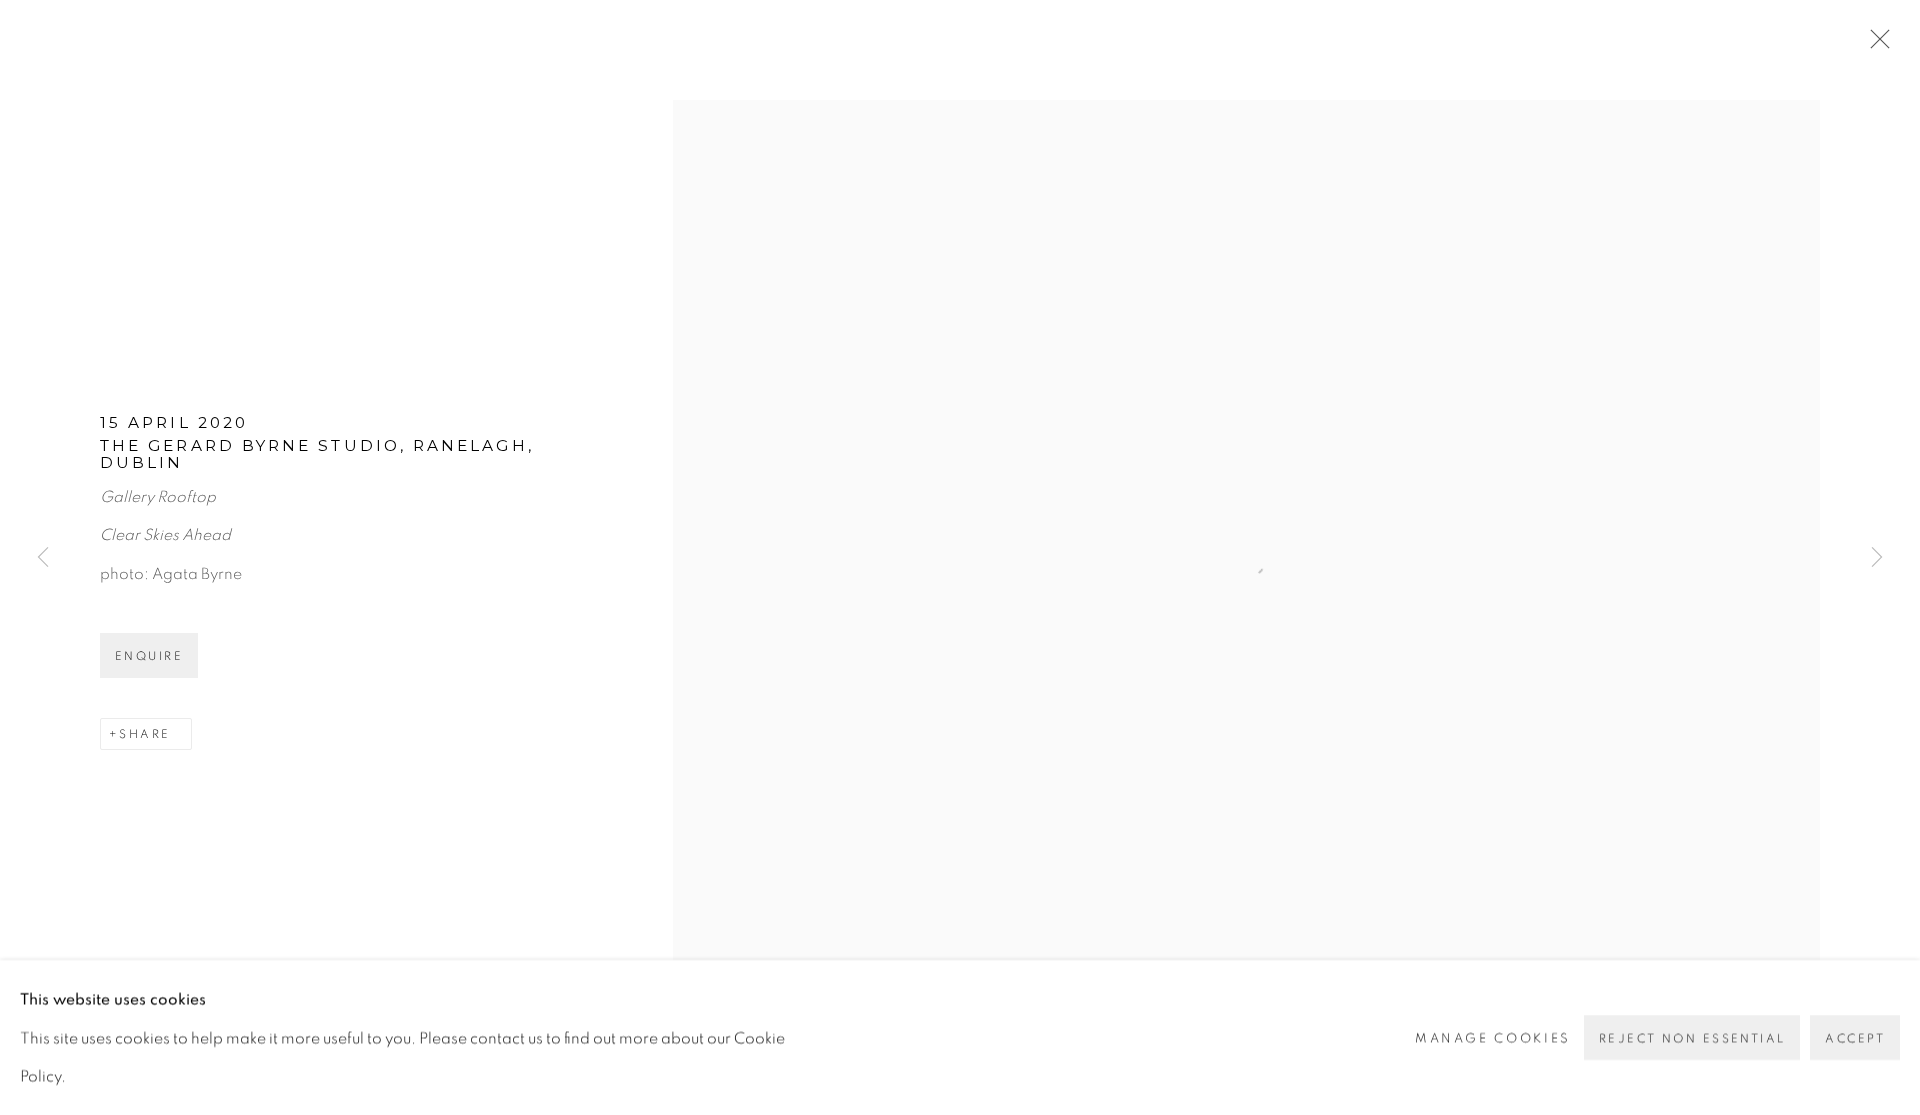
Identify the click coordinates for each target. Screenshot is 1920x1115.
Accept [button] (1855, 1038)
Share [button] (144, 734)
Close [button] (1875, 45)
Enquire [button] (149, 656)
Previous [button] (43, 557)
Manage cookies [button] (1493, 1037)
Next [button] (1877, 557)
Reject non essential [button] (1692, 1038)
